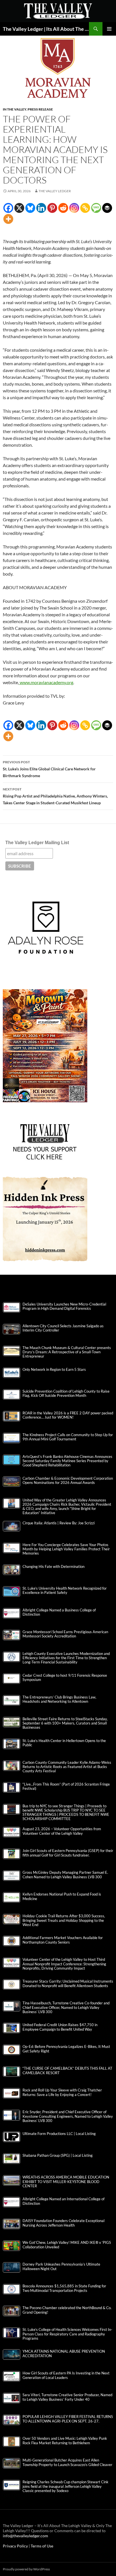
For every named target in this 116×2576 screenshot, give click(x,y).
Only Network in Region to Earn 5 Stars (54, 1370)
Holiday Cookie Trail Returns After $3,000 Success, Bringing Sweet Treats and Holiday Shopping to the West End (64, 1920)
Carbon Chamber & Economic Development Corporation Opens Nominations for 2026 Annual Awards (68, 1481)
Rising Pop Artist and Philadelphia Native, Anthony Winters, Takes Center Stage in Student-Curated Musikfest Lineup (55, 796)
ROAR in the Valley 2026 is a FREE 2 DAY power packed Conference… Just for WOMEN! (68, 1415)
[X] (19, 208)
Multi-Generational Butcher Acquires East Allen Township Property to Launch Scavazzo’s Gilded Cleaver (67, 2462)
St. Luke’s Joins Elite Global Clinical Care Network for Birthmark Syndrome (49, 769)
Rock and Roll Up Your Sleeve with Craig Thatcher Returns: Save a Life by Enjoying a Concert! (62, 2092)
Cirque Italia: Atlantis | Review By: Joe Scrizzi (59, 1523)
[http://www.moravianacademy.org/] (19, 682)
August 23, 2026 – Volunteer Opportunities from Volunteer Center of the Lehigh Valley (62, 1831)
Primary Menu (109, 29)
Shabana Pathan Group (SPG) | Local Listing (58, 2155)
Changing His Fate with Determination (53, 1567)
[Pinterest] (52, 208)
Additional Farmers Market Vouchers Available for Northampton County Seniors (63, 1940)
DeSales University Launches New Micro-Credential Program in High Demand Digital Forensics (64, 1306)
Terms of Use (42, 2546)
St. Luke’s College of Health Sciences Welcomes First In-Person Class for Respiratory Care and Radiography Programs (67, 2334)
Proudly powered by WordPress (26, 2569)
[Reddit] (63, 208)
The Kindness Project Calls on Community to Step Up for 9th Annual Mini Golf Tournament (68, 1437)
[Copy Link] (85, 208)
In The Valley (14, 109)
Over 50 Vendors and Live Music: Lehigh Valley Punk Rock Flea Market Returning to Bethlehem (65, 2441)
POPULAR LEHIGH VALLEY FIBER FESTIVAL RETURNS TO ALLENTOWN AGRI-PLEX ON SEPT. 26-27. (68, 2419)
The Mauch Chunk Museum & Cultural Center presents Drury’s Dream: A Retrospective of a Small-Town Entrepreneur (67, 1352)
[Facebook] (8, 208)
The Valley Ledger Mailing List (37, 843)
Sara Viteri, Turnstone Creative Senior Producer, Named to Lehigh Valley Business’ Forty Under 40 (67, 2397)
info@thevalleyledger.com (25, 2536)
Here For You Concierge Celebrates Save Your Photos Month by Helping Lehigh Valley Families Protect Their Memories (66, 1549)
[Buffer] (107, 208)
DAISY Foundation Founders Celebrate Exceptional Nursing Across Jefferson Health (63, 2223)
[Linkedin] (41, 208)
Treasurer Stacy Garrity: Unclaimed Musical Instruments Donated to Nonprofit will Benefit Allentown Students (68, 1983)
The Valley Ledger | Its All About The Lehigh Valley (46, 29)
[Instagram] (74, 208)
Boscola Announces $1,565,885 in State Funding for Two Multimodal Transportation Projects (64, 2288)
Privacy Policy (16, 2546)
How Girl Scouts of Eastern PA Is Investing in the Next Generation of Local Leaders (66, 2375)
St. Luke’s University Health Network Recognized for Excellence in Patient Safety (65, 1590)
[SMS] (96, 208)
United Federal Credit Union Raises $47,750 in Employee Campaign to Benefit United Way (60, 2027)
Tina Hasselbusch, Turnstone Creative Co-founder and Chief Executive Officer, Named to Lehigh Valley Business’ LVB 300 (66, 2007)
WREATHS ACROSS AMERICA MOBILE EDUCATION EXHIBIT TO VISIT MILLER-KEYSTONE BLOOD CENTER (66, 2181)
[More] (8, 219)
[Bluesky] (30, 208)
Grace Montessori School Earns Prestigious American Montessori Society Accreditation (65, 1634)
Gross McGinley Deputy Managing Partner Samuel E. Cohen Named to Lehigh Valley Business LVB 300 (65, 1875)
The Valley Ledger (55, 191)
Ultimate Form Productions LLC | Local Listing (59, 2134)
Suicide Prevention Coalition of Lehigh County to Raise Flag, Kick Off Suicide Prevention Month (66, 1393)
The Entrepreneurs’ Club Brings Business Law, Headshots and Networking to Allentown (59, 1699)
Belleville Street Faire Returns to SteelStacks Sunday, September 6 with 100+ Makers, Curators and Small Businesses (65, 1723)
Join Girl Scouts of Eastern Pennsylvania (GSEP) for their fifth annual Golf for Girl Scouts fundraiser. (68, 1853)
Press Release (40, 109)
